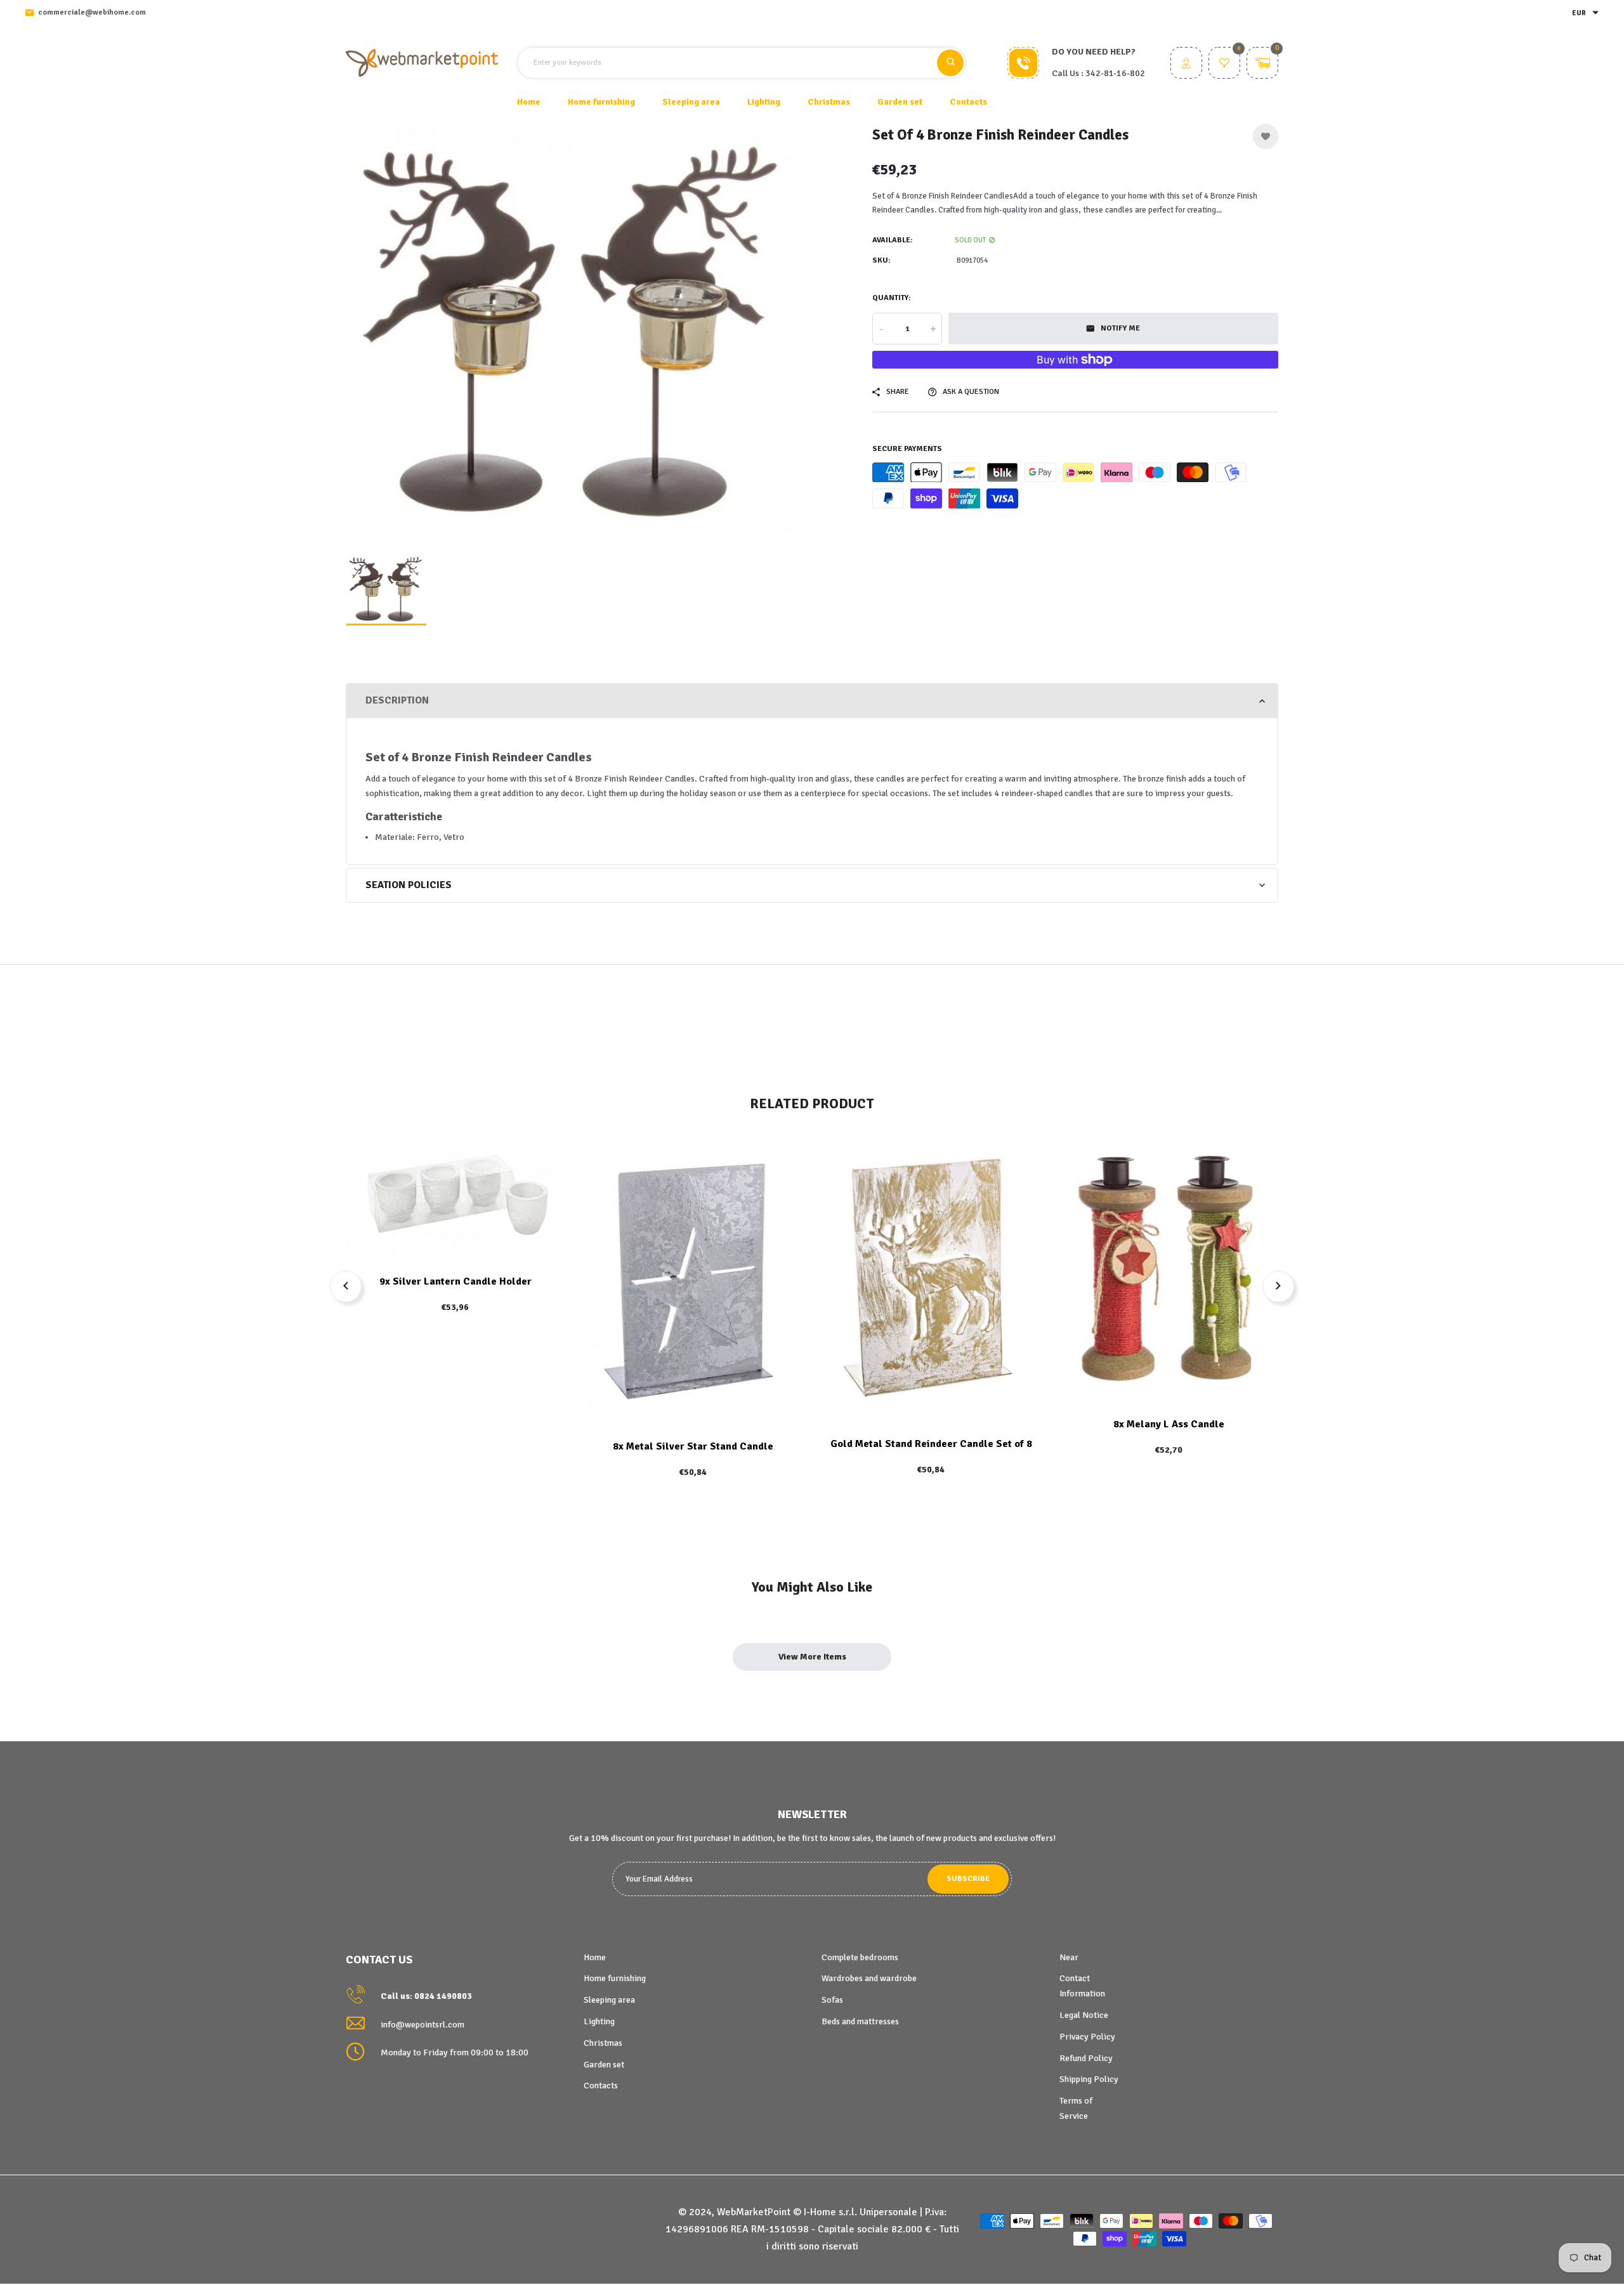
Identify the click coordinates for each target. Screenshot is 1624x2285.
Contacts (968, 102)
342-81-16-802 (1115, 73)
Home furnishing (615, 1978)
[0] (1224, 64)
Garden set (604, 2065)
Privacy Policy (1087, 2037)
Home (529, 102)
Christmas (603, 2043)
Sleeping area (609, 2000)
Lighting (599, 2021)
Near (1069, 1957)
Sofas (832, 2000)
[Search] (950, 63)
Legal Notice (1084, 2015)
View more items (812, 1657)
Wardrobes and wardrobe (869, 1978)
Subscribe (968, 1879)
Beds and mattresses (860, 2021)
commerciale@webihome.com (92, 12)
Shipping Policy (1089, 2079)
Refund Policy (1086, 2058)
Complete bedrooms (860, 1957)
